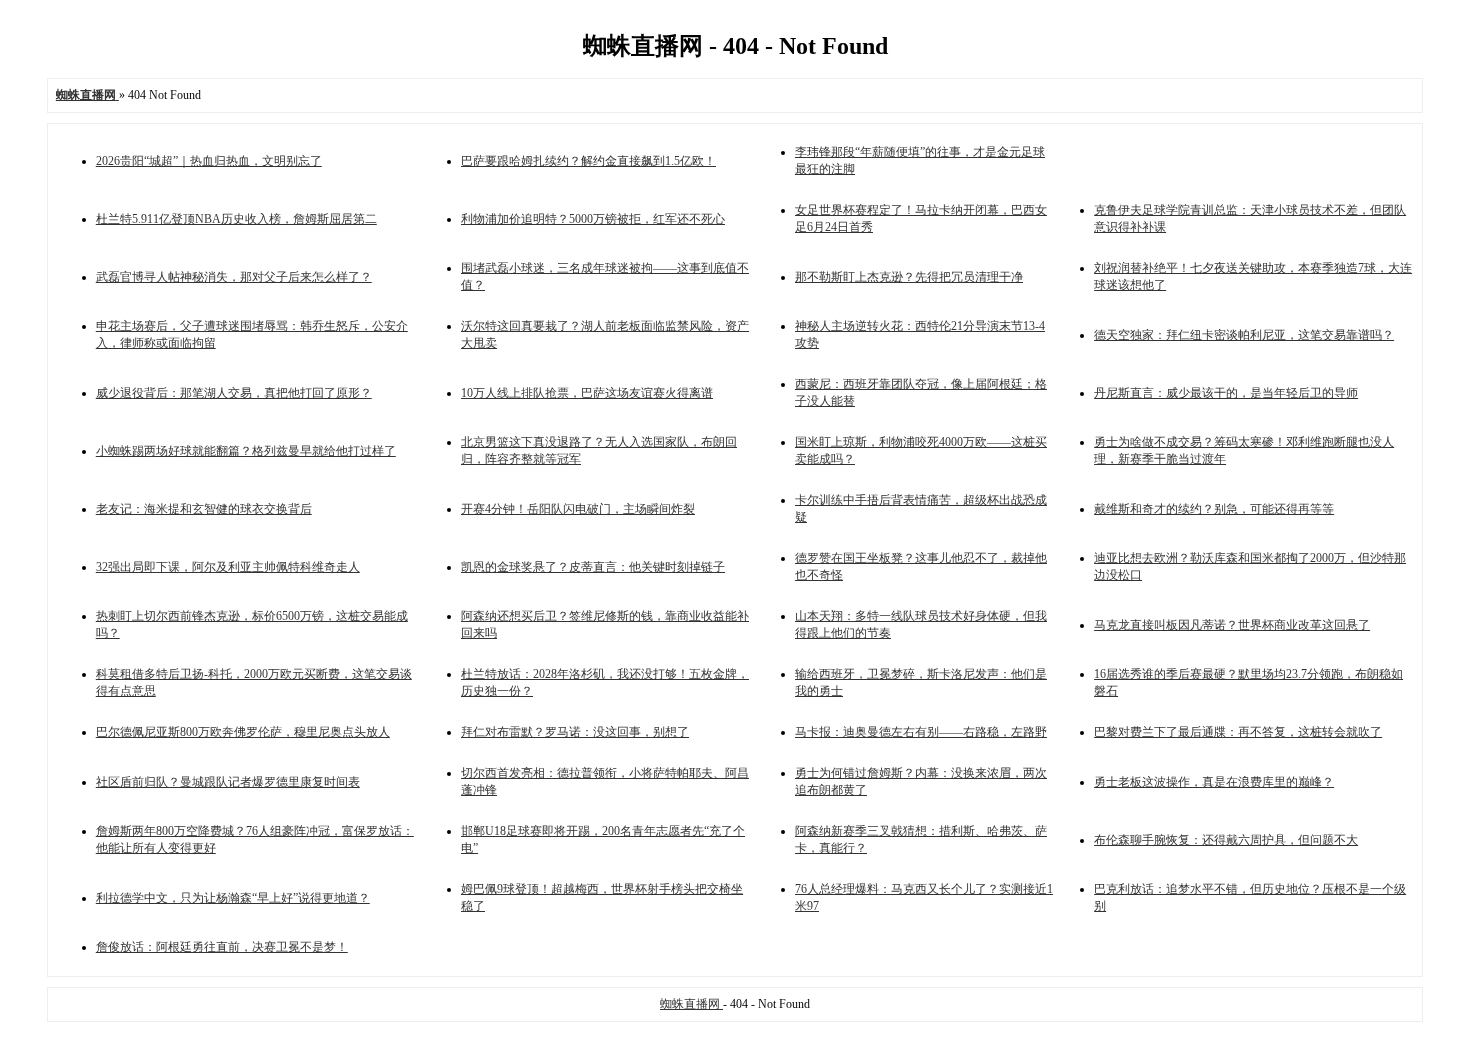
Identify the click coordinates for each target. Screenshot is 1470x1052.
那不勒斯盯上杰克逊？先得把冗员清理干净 (909, 277)
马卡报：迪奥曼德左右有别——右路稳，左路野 (921, 732)
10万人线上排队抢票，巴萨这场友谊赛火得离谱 (587, 393)
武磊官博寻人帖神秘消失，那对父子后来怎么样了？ (234, 277)
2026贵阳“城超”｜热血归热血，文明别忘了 (209, 161)
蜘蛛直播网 (691, 1004)
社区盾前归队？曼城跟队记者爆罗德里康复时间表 (228, 782)
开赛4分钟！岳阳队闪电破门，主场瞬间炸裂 (578, 509)
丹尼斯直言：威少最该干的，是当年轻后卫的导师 (1226, 393)
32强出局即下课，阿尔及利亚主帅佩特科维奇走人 (228, 567)
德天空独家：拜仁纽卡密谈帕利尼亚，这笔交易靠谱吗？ (1244, 335)
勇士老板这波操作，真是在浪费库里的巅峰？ (1214, 782)
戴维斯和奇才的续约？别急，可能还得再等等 (1214, 509)
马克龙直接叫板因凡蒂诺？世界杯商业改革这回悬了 (1232, 625)
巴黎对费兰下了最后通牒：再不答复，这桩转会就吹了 (1238, 732)
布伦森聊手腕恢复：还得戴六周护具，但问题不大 (1226, 840)
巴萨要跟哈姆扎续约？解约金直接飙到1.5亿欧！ (588, 161)
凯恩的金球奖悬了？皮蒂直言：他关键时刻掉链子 (593, 567)
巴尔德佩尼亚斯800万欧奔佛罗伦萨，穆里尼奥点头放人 (243, 732)
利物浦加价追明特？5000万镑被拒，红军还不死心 (593, 219)
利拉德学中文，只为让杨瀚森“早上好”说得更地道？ (233, 898)
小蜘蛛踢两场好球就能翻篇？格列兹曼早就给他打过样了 (246, 451)
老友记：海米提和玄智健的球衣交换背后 (204, 509)
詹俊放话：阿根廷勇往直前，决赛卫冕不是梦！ (222, 947)
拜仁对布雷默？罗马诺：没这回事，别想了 (575, 732)
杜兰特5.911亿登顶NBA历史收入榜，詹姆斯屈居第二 (236, 219)
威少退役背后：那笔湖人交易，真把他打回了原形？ (234, 393)
